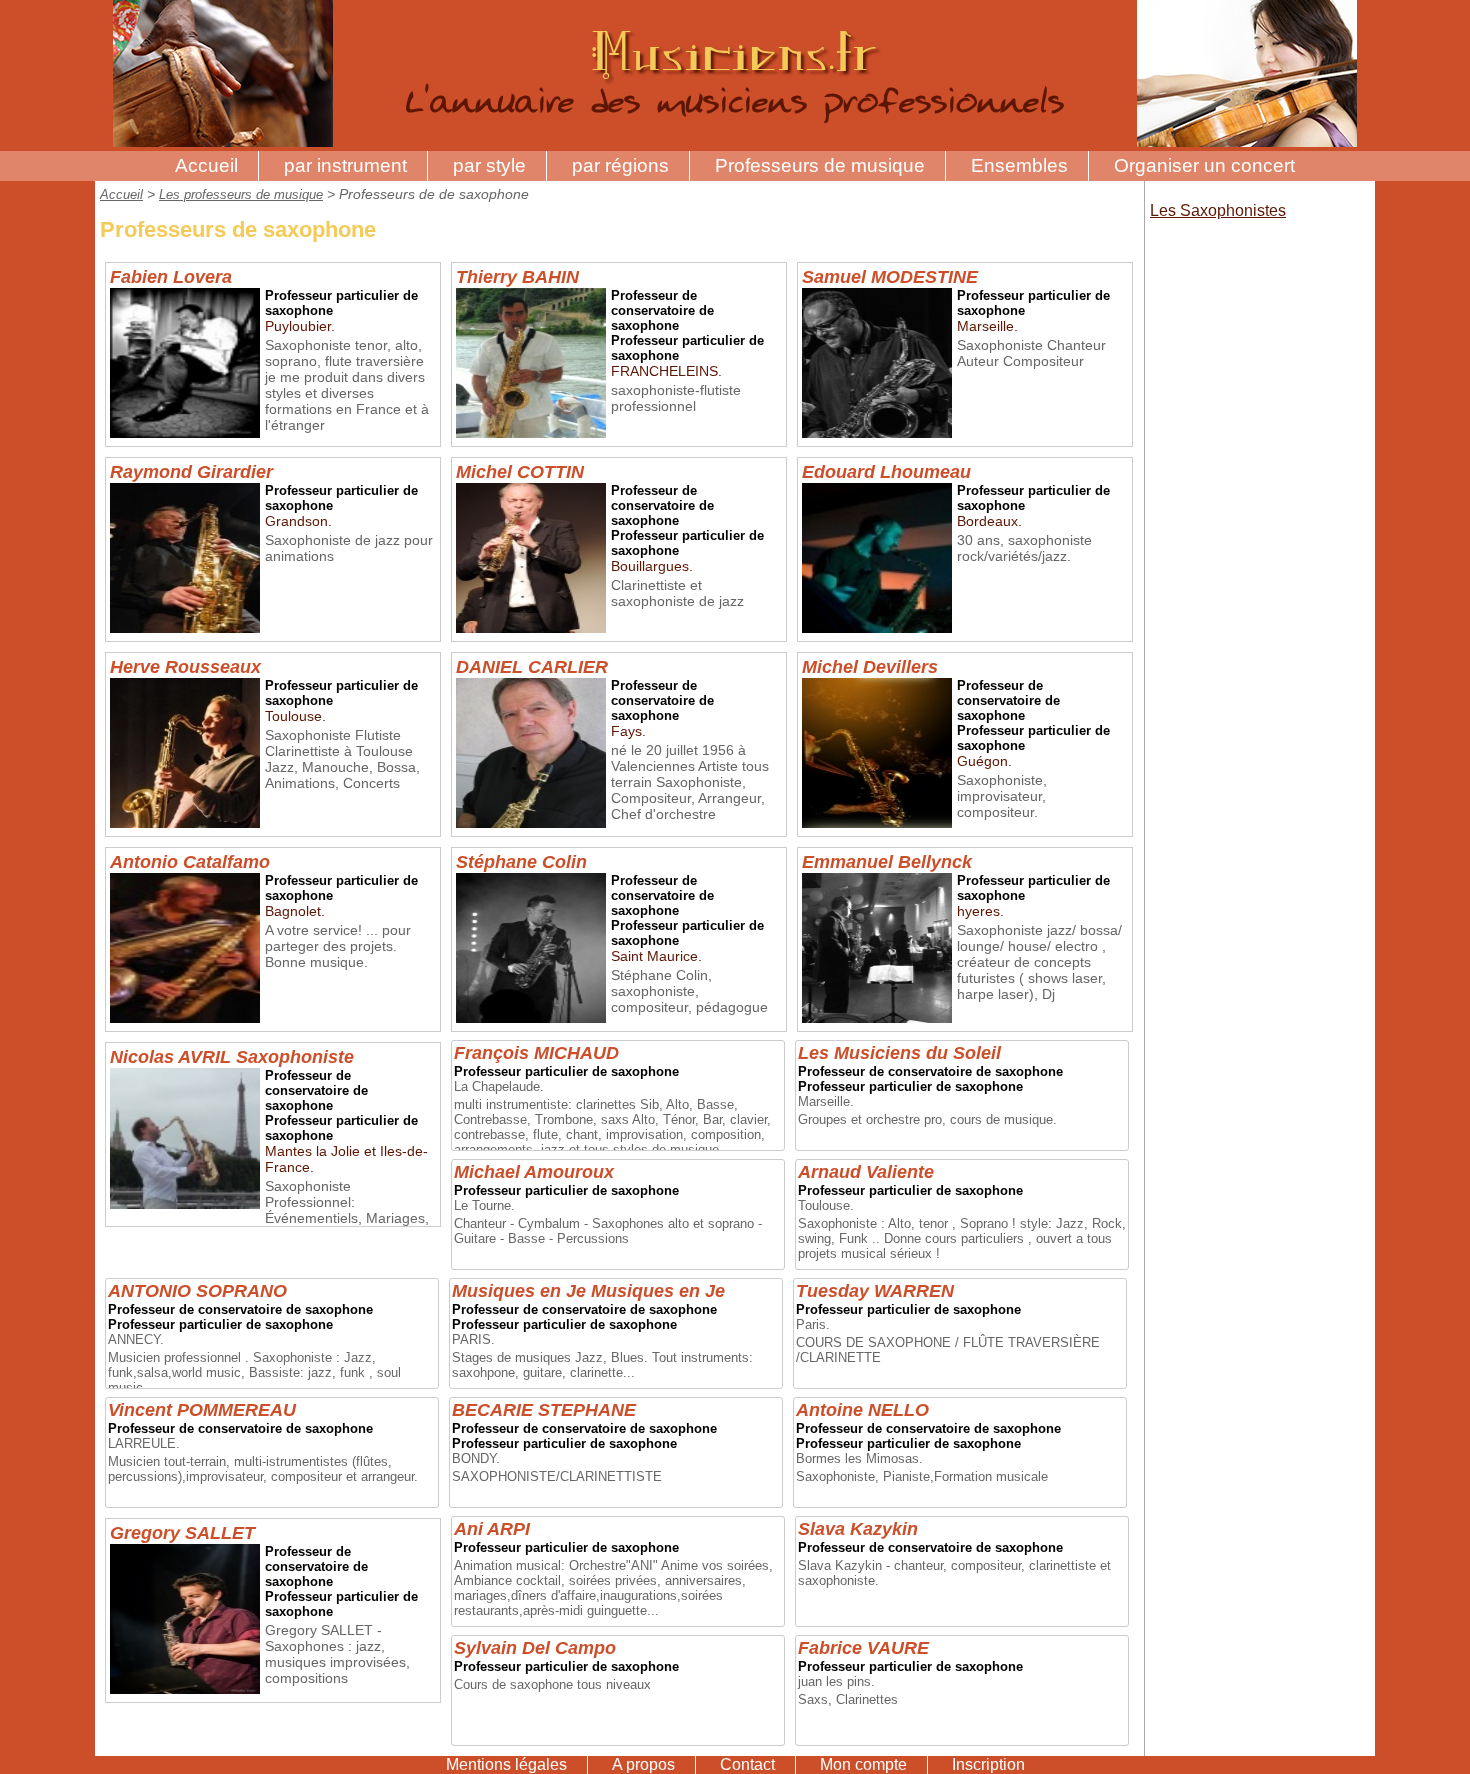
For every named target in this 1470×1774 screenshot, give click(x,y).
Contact (747, 1764)
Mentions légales (506, 1764)
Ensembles (1019, 165)
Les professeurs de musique (241, 194)
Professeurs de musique (820, 165)
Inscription (988, 1764)
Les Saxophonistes (1218, 210)
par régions (620, 165)
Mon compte (863, 1764)
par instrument (345, 165)
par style (489, 165)
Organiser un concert (1204, 165)
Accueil (206, 165)
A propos (643, 1764)
